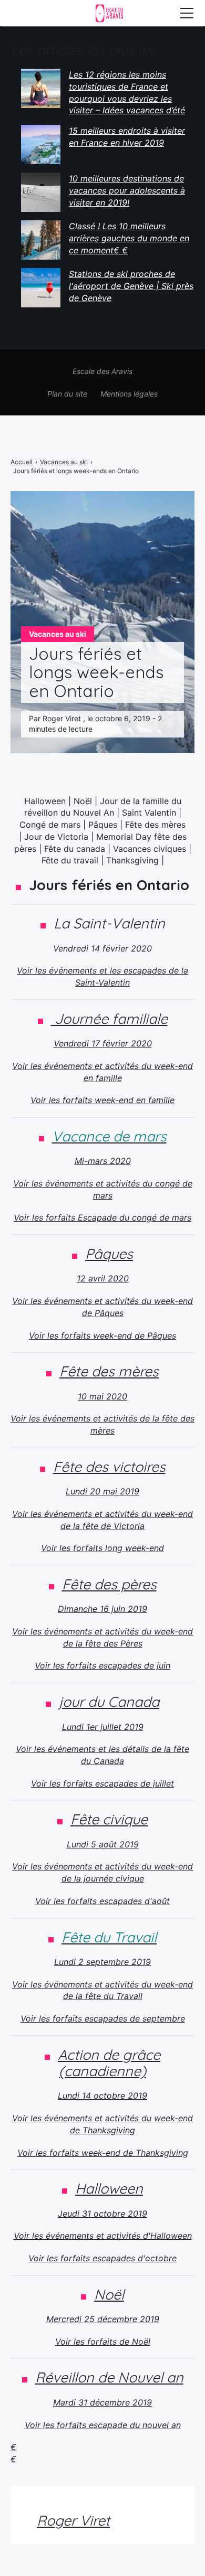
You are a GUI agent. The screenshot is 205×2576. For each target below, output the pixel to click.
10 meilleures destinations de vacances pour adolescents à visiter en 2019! (127, 190)
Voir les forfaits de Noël (103, 2342)
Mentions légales (129, 394)
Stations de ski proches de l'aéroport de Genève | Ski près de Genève (131, 286)
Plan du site (67, 394)
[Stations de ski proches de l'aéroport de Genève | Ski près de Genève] (41, 288)
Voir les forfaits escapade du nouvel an (103, 2425)
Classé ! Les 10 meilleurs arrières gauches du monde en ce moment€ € (129, 238)
